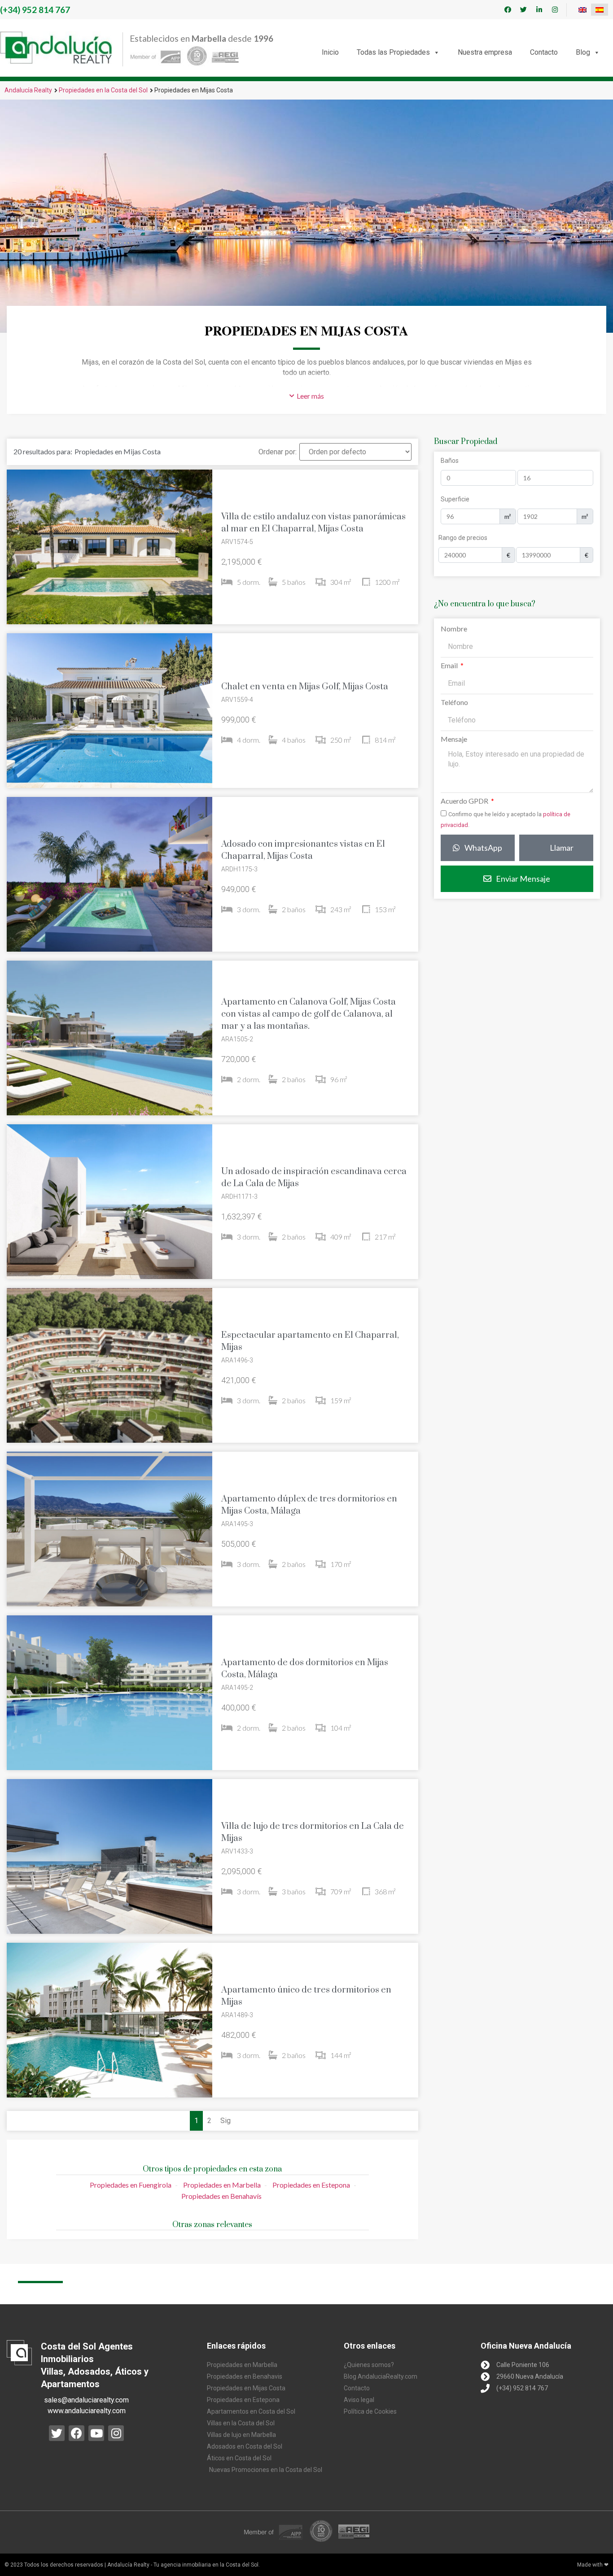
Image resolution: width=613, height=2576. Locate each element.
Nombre (454, 629)
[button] (307, 396)
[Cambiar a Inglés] (582, 10)
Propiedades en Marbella (222, 2185)
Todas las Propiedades (393, 52)
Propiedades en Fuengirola (131, 2185)
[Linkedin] (539, 10)
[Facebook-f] (508, 10)
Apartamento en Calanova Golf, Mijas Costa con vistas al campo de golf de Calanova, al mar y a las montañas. (309, 1014)
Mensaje (454, 739)
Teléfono (454, 703)
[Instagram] (555, 10)
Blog (583, 52)
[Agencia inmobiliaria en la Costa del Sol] (56, 48)
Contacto (544, 52)
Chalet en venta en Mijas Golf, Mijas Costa (305, 687)
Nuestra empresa (485, 52)
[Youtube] (96, 2433)
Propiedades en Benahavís (221, 2196)
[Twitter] (524, 10)
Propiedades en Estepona (311, 2185)
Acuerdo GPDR (465, 801)
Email (450, 666)
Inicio (330, 52)
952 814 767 (35, 10)
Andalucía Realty (28, 90)
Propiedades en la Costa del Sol (103, 90)
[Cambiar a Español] (600, 10)
